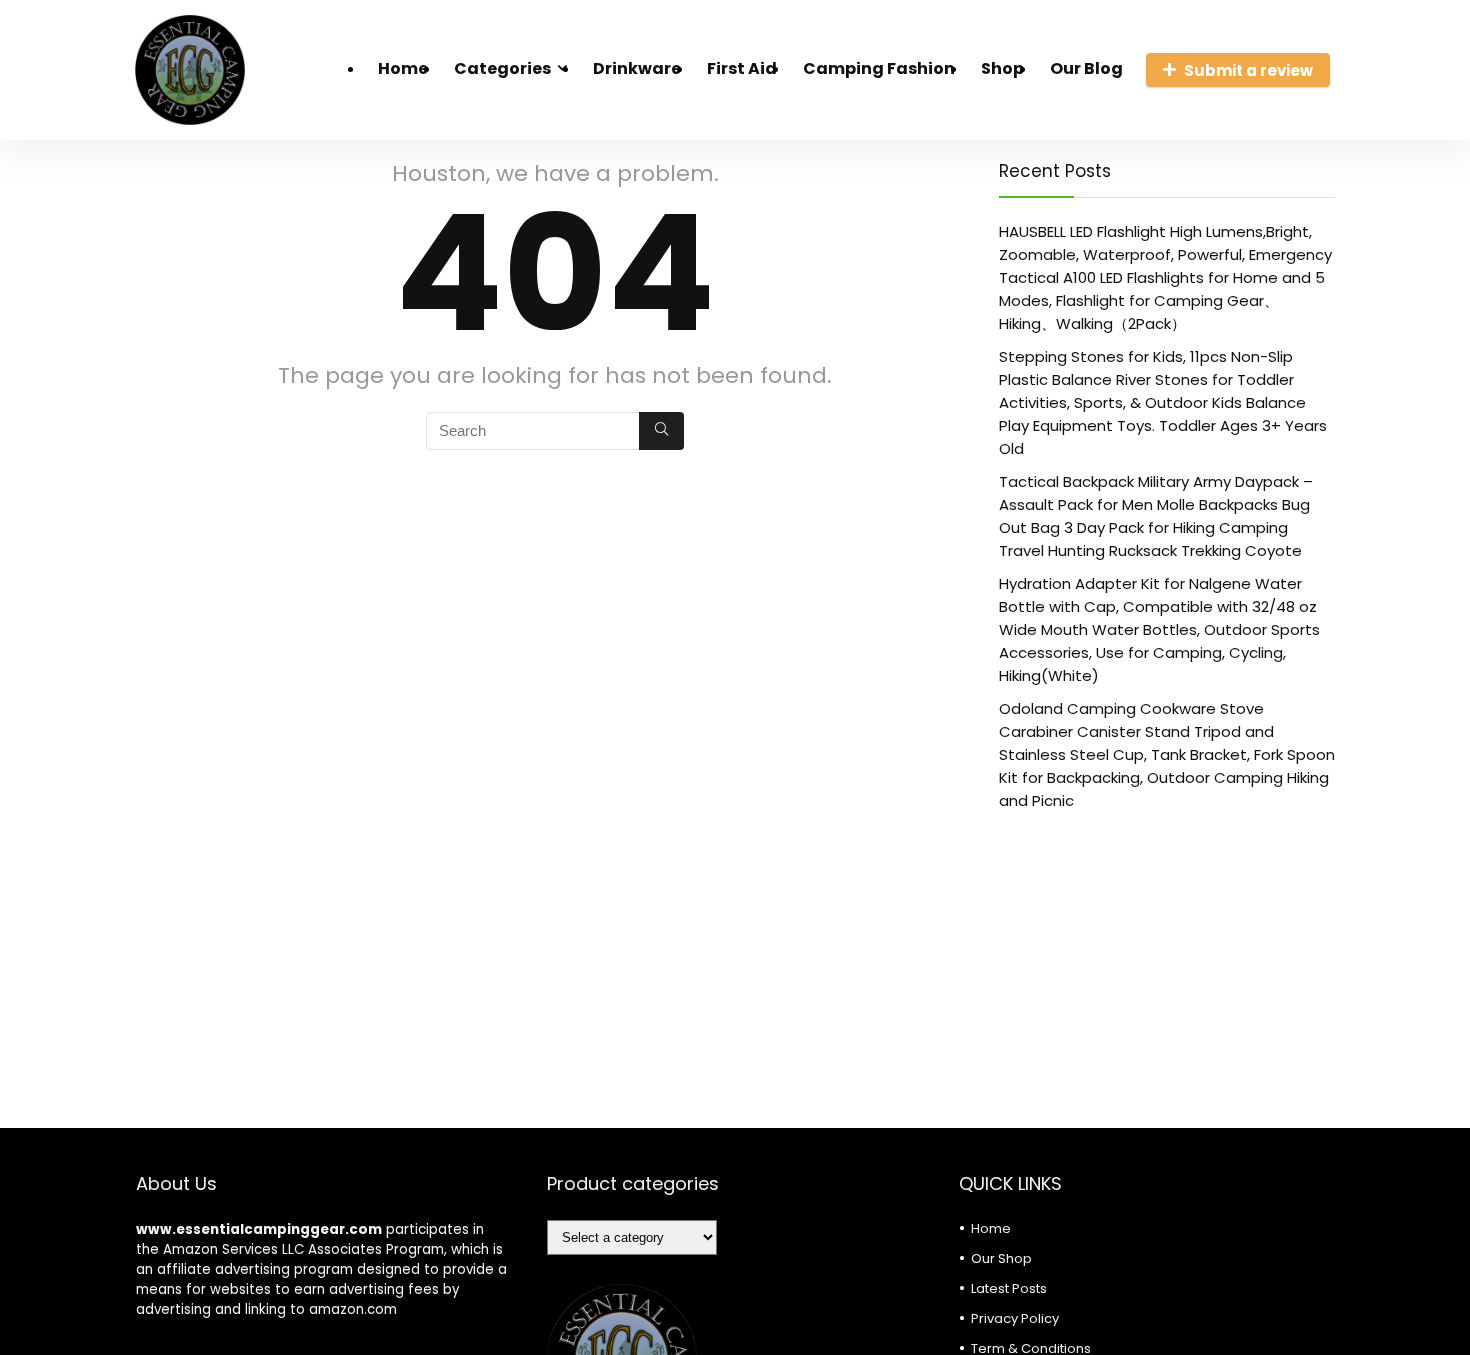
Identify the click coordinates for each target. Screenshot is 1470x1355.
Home (403, 68)
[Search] (661, 431)
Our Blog (1086, 68)
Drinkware (637, 68)
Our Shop (1001, 1258)
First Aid (742, 68)
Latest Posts (1009, 1288)
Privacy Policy (1015, 1318)
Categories (502, 68)
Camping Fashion (879, 68)
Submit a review (1248, 70)
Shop (1002, 68)
